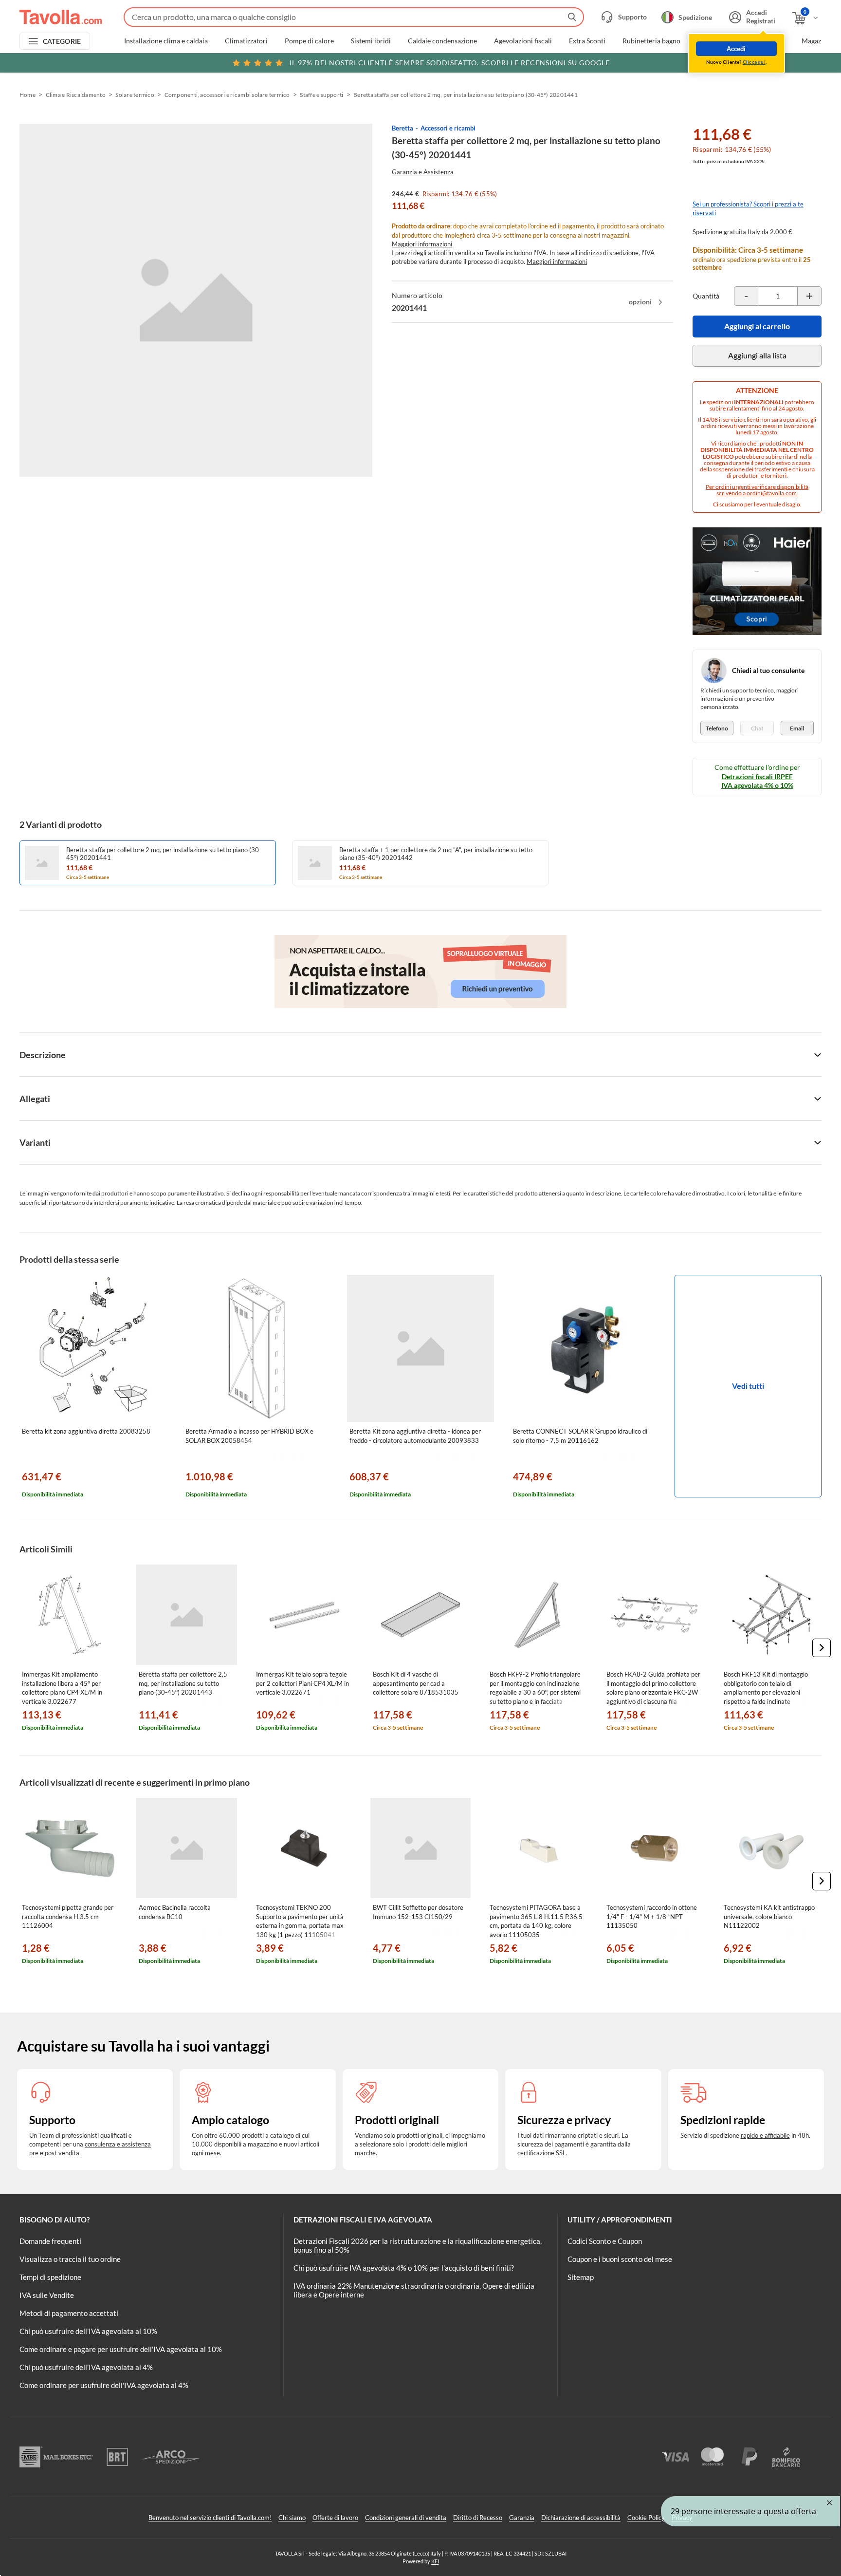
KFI (435, 2561)
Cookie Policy (646, 2518)
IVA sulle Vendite (47, 2295)
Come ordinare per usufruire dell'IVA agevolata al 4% (104, 2385)
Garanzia (522, 2518)
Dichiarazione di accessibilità (581, 2518)
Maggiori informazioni (422, 244)
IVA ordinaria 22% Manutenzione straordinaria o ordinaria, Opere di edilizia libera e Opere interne (414, 2290)
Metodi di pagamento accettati (69, 2313)
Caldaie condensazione (442, 41)
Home (27, 95)
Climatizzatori (246, 41)
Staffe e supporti (321, 95)
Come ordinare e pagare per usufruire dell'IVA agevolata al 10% (121, 2349)
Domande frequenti (50, 2241)
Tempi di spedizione (50, 2277)
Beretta (402, 128)
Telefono (717, 728)
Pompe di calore (309, 41)
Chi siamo (292, 2518)
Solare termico (135, 95)
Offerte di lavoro (335, 2518)
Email (797, 728)
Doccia (708, 41)
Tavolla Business (760, 41)
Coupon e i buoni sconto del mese (620, 2259)
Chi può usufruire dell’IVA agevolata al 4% (86, 2367)
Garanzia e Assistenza (423, 172)
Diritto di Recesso (478, 2518)
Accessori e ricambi (448, 128)
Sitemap (581, 2277)
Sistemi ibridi (371, 41)
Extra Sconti (587, 41)
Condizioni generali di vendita (406, 2518)
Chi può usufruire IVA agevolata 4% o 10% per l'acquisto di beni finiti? (404, 2268)
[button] (822, 1648)
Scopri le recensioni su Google (450, 63)
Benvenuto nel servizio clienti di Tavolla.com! (210, 2518)
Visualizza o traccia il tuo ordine (70, 2259)
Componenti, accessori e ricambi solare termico (227, 95)
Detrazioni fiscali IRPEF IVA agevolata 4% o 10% (757, 781)
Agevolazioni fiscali (523, 41)
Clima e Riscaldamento (76, 95)
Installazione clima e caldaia (166, 41)
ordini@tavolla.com (772, 493)
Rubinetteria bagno (651, 41)
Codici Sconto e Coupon (605, 2241)
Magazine (816, 41)
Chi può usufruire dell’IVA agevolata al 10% (88, 2331)
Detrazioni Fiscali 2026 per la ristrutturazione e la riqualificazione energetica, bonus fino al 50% (418, 2245)
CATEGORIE (62, 41)
